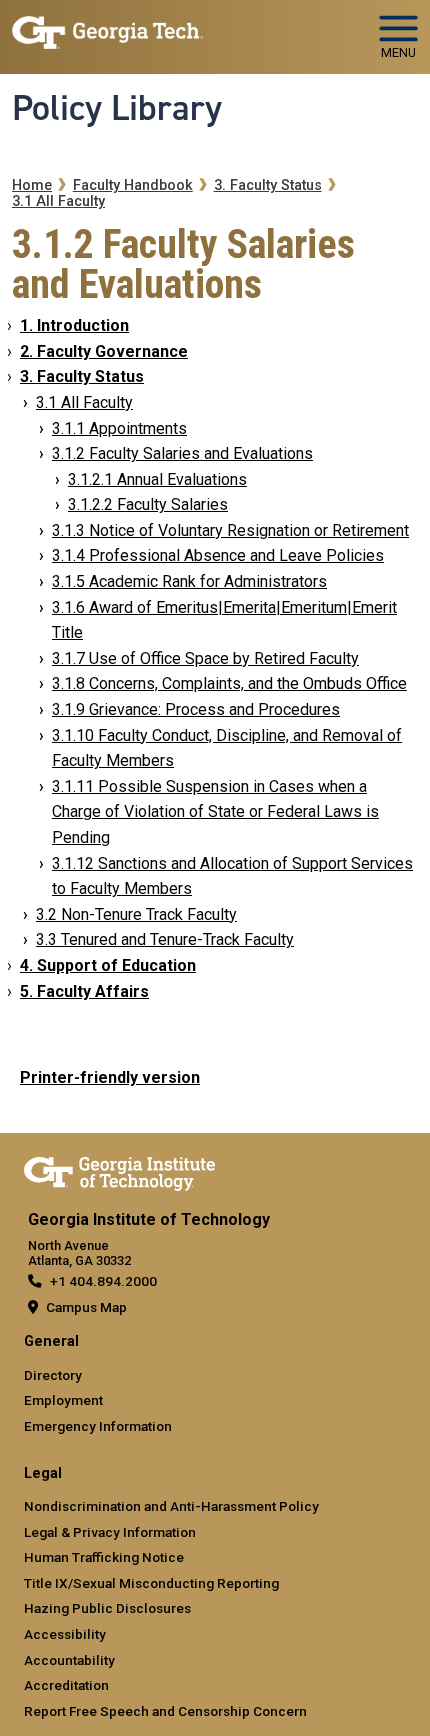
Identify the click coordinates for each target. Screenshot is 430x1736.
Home (32, 185)
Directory (53, 1375)
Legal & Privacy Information (110, 1532)
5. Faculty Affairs (84, 991)
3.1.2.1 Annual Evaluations (157, 479)
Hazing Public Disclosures (107, 1608)
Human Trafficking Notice (104, 1557)
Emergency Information (98, 1426)
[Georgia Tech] (119, 1170)
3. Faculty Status (268, 185)
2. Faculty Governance (104, 351)
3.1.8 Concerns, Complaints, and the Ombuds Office (229, 683)
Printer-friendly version (110, 1077)
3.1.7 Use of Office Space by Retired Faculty (205, 658)
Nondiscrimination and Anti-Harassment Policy (171, 1506)
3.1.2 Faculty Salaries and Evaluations (182, 453)
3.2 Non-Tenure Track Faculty (136, 914)
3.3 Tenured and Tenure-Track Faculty (165, 939)
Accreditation (66, 1685)
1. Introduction (74, 325)
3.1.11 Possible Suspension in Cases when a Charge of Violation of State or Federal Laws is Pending (215, 812)
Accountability (69, 1660)
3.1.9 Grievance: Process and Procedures (196, 709)
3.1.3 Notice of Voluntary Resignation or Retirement (230, 530)
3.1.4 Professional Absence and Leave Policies (218, 555)
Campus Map (86, 1307)
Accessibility (65, 1634)
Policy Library (117, 108)
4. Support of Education (108, 965)
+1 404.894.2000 (103, 1281)
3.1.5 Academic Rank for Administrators (189, 581)
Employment (63, 1400)
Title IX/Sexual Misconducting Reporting (151, 1583)
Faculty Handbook (133, 185)
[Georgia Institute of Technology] (107, 28)
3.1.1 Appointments (119, 428)
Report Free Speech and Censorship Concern (165, 1711)
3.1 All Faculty (58, 201)
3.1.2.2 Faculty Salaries (148, 504)
